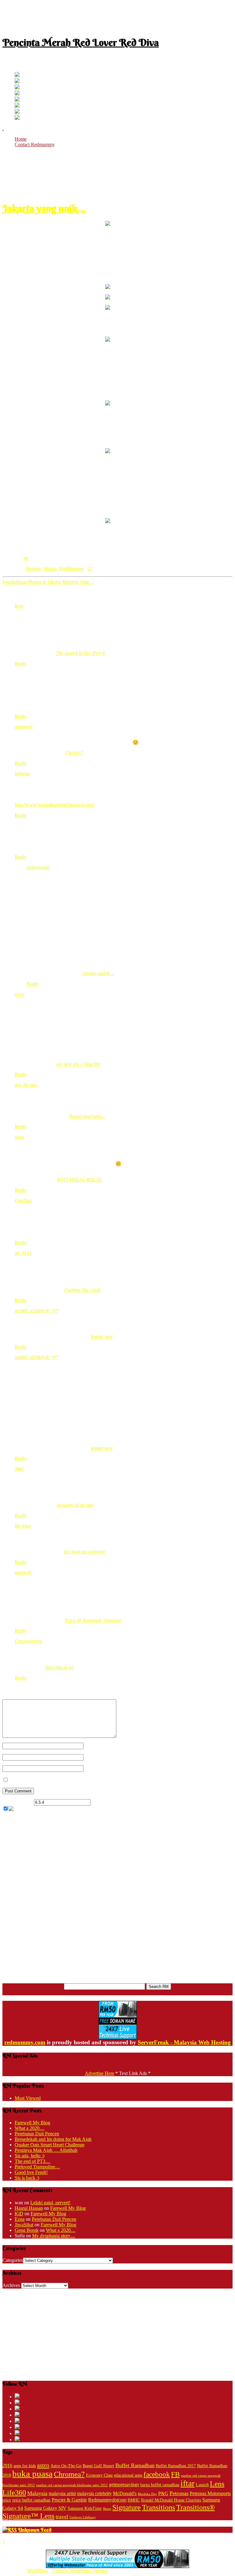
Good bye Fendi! (31, 2172)
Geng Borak (27, 2230)
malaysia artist (62, 2493)
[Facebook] (17, 81)
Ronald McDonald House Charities (171, 2500)
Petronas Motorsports (210, 2493)
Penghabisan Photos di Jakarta (32, 582)
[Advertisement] (117, 16)
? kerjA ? (74, 753)
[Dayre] (17, 118)
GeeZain (23, 1201)
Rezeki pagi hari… (87, 1116)
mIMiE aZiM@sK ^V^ (36, 1311)
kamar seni (102, 1337)
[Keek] (17, 106)
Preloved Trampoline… (37, 2167)
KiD (19, 2214)
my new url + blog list (78, 1064)
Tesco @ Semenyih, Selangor (93, 1620)
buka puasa (32, 2474)
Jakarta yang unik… (44, 208)
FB (175, 2474)
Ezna (20, 2219)
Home (21, 139)
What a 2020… (30, 2128)
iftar (188, 2483)
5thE (19, 1469)
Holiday (33, 569)
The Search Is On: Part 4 (80, 653)
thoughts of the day (75, 1505)
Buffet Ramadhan (135, 2465)
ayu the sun (26, 1085)
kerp (19, 606)
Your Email (95, 1757)
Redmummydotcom (107, 2500)
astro (43, 2465)
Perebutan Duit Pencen (37, 2134)
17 (26, 558)
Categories (13, 2260)
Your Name (95, 1746)
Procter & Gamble (69, 2500)
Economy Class (99, 2475)
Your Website (97, 1768)
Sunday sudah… (98, 973)
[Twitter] (17, 75)
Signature (127, 2507)
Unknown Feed (35, 2530)
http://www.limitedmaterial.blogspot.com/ (55, 805)
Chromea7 (69, 2474)
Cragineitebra (28, 1641)
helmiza (22, 774)
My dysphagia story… (54, 2236)
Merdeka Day (147, 2494)
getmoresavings (124, 2485)
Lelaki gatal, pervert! (50, 2203)
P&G (163, 2493)
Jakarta (50, 569)
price (7, 2500)
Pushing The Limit (82, 1290)
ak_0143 (23, 1253)
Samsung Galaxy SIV (45, 2508)
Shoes (107, 2509)
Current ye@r (18, 1802)
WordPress (37, 2571)
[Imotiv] (17, 112)
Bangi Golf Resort (98, 2466)
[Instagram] (17, 100)
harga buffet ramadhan (160, 2485)
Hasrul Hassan (29, 2208)
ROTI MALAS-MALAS (79, 1180)
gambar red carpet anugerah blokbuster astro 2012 (72, 2485)
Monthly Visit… (78, 582)
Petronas (179, 2493)
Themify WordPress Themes (80, 2571)
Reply (21, 664)
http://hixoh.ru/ (60, 1668)
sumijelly (23, 1573)
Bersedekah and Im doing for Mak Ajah (53, 2139)
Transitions (159, 2507)
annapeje (24, 727)
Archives (11, 2285)
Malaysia (37, 2493)
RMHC (134, 2500)
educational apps (128, 2475)
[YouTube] (17, 94)
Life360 (14, 2492)
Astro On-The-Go (66, 2466)
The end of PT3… (32, 2161)
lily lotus (23, 1526)
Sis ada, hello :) (30, 2156)
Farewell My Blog (32, 2123)
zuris (19, 994)
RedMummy (71, 569)
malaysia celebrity (94, 2493)
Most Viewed (28, 2098)
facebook (157, 2474)
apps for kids (25, 2466)
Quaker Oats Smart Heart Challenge (50, 2145)
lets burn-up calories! (84, 1552)
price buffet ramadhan (31, 2500)
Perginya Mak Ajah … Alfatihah (46, 2150)
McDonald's (125, 2493)
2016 (7, 2466)
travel (62, 2517)
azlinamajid (38, 867)
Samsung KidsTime (85, 2508)
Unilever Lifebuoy (83, 2517)
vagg (19, 1137)
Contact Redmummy (35, 144)
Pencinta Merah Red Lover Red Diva (81, 42)
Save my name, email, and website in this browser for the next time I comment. (86, 1780)
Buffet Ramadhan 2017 (176, 2466)
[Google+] (17, 87)
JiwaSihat (24, 2225)
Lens (217, 2484)
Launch (202, 2485)
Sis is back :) (27, 2178)
